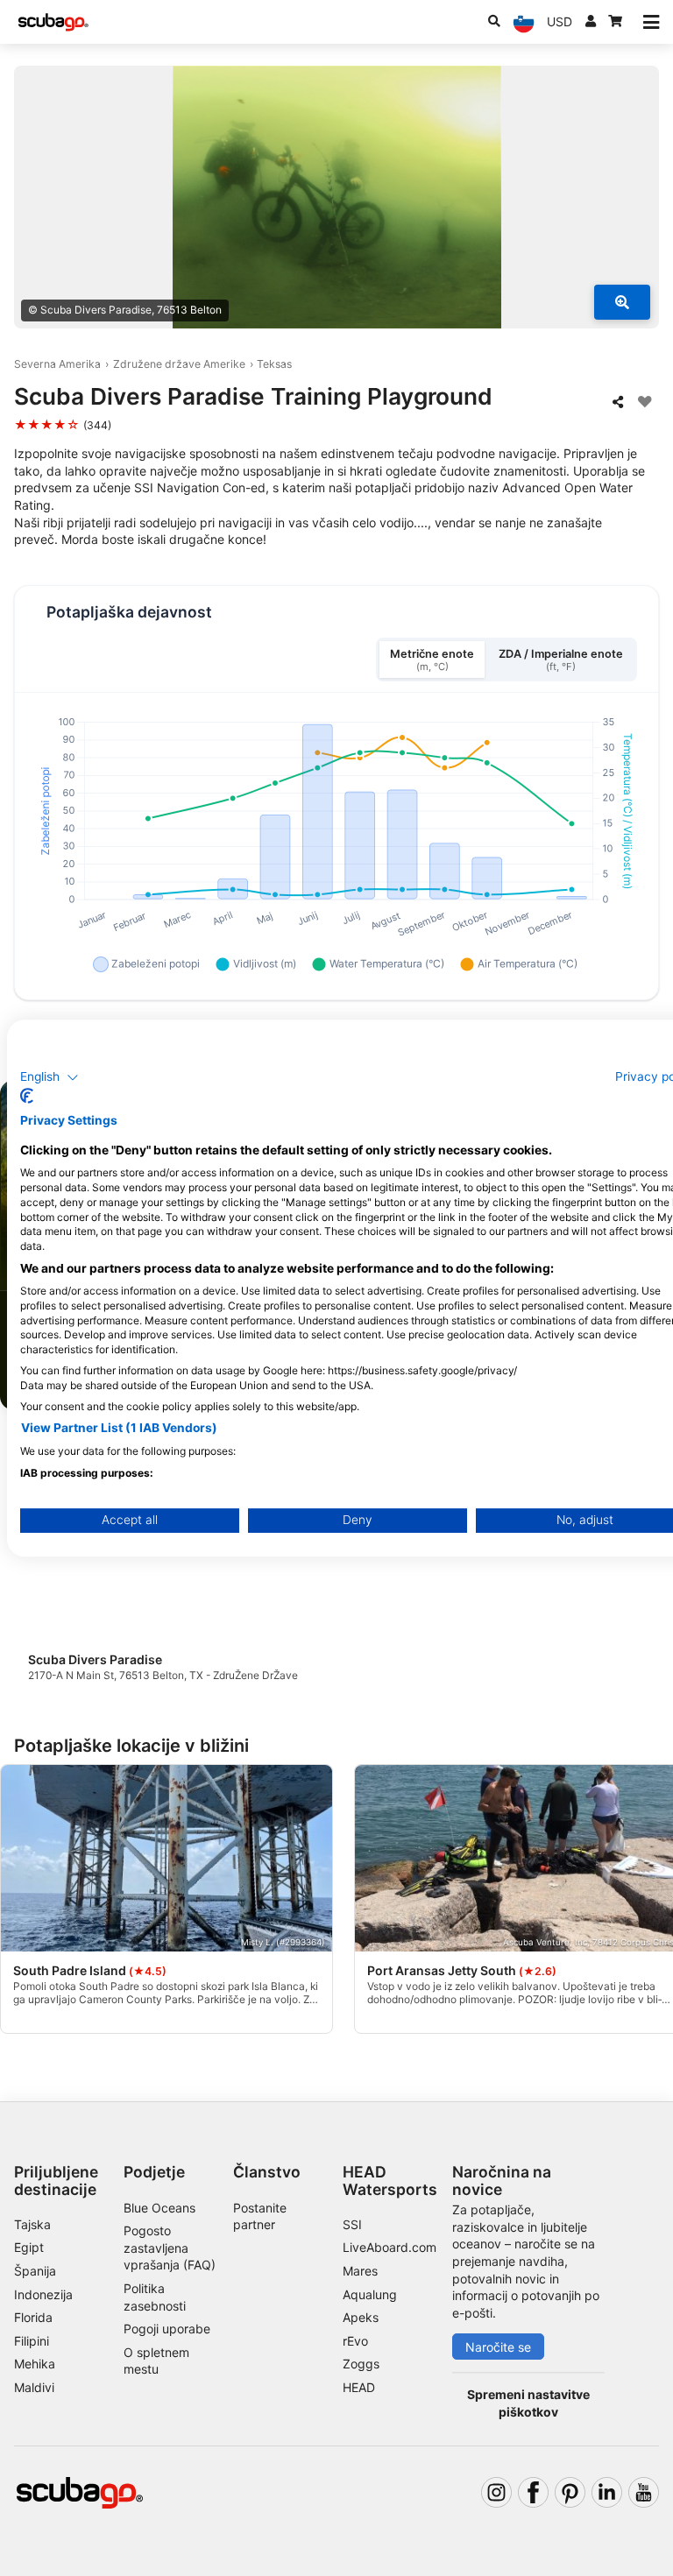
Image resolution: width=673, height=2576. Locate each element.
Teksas (274, 364)
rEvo (355, 2341)
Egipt (29, 2247)
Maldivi (34, 2387)
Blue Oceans (159, 2208)
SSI (352, 2224)
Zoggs (361, 2364)
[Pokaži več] (622, 302)
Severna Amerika (57, 364)
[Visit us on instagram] (496, 2492)
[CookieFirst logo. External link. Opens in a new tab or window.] (27, 1096)
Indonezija (43, 2294)
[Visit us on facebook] (533, 2492)
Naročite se (498, 2347)
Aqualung (370, 2294)
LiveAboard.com (390, 2247)
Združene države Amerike (179, 364)
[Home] (53, 22)
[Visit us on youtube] (644, 2492)
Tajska (32, 2224)
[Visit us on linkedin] (607, 2492)
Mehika (35, 2364)
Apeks (361, 2317)
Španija (35, 2271)
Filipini (32, 2341)
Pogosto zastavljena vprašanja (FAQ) (170, 2248)
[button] (50, 1077)
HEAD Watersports (390, 2180)
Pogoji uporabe (167, 2329)
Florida (33, 2317)
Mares (360, 2271)
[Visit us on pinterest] (570, 2492)
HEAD (359, 2387)
